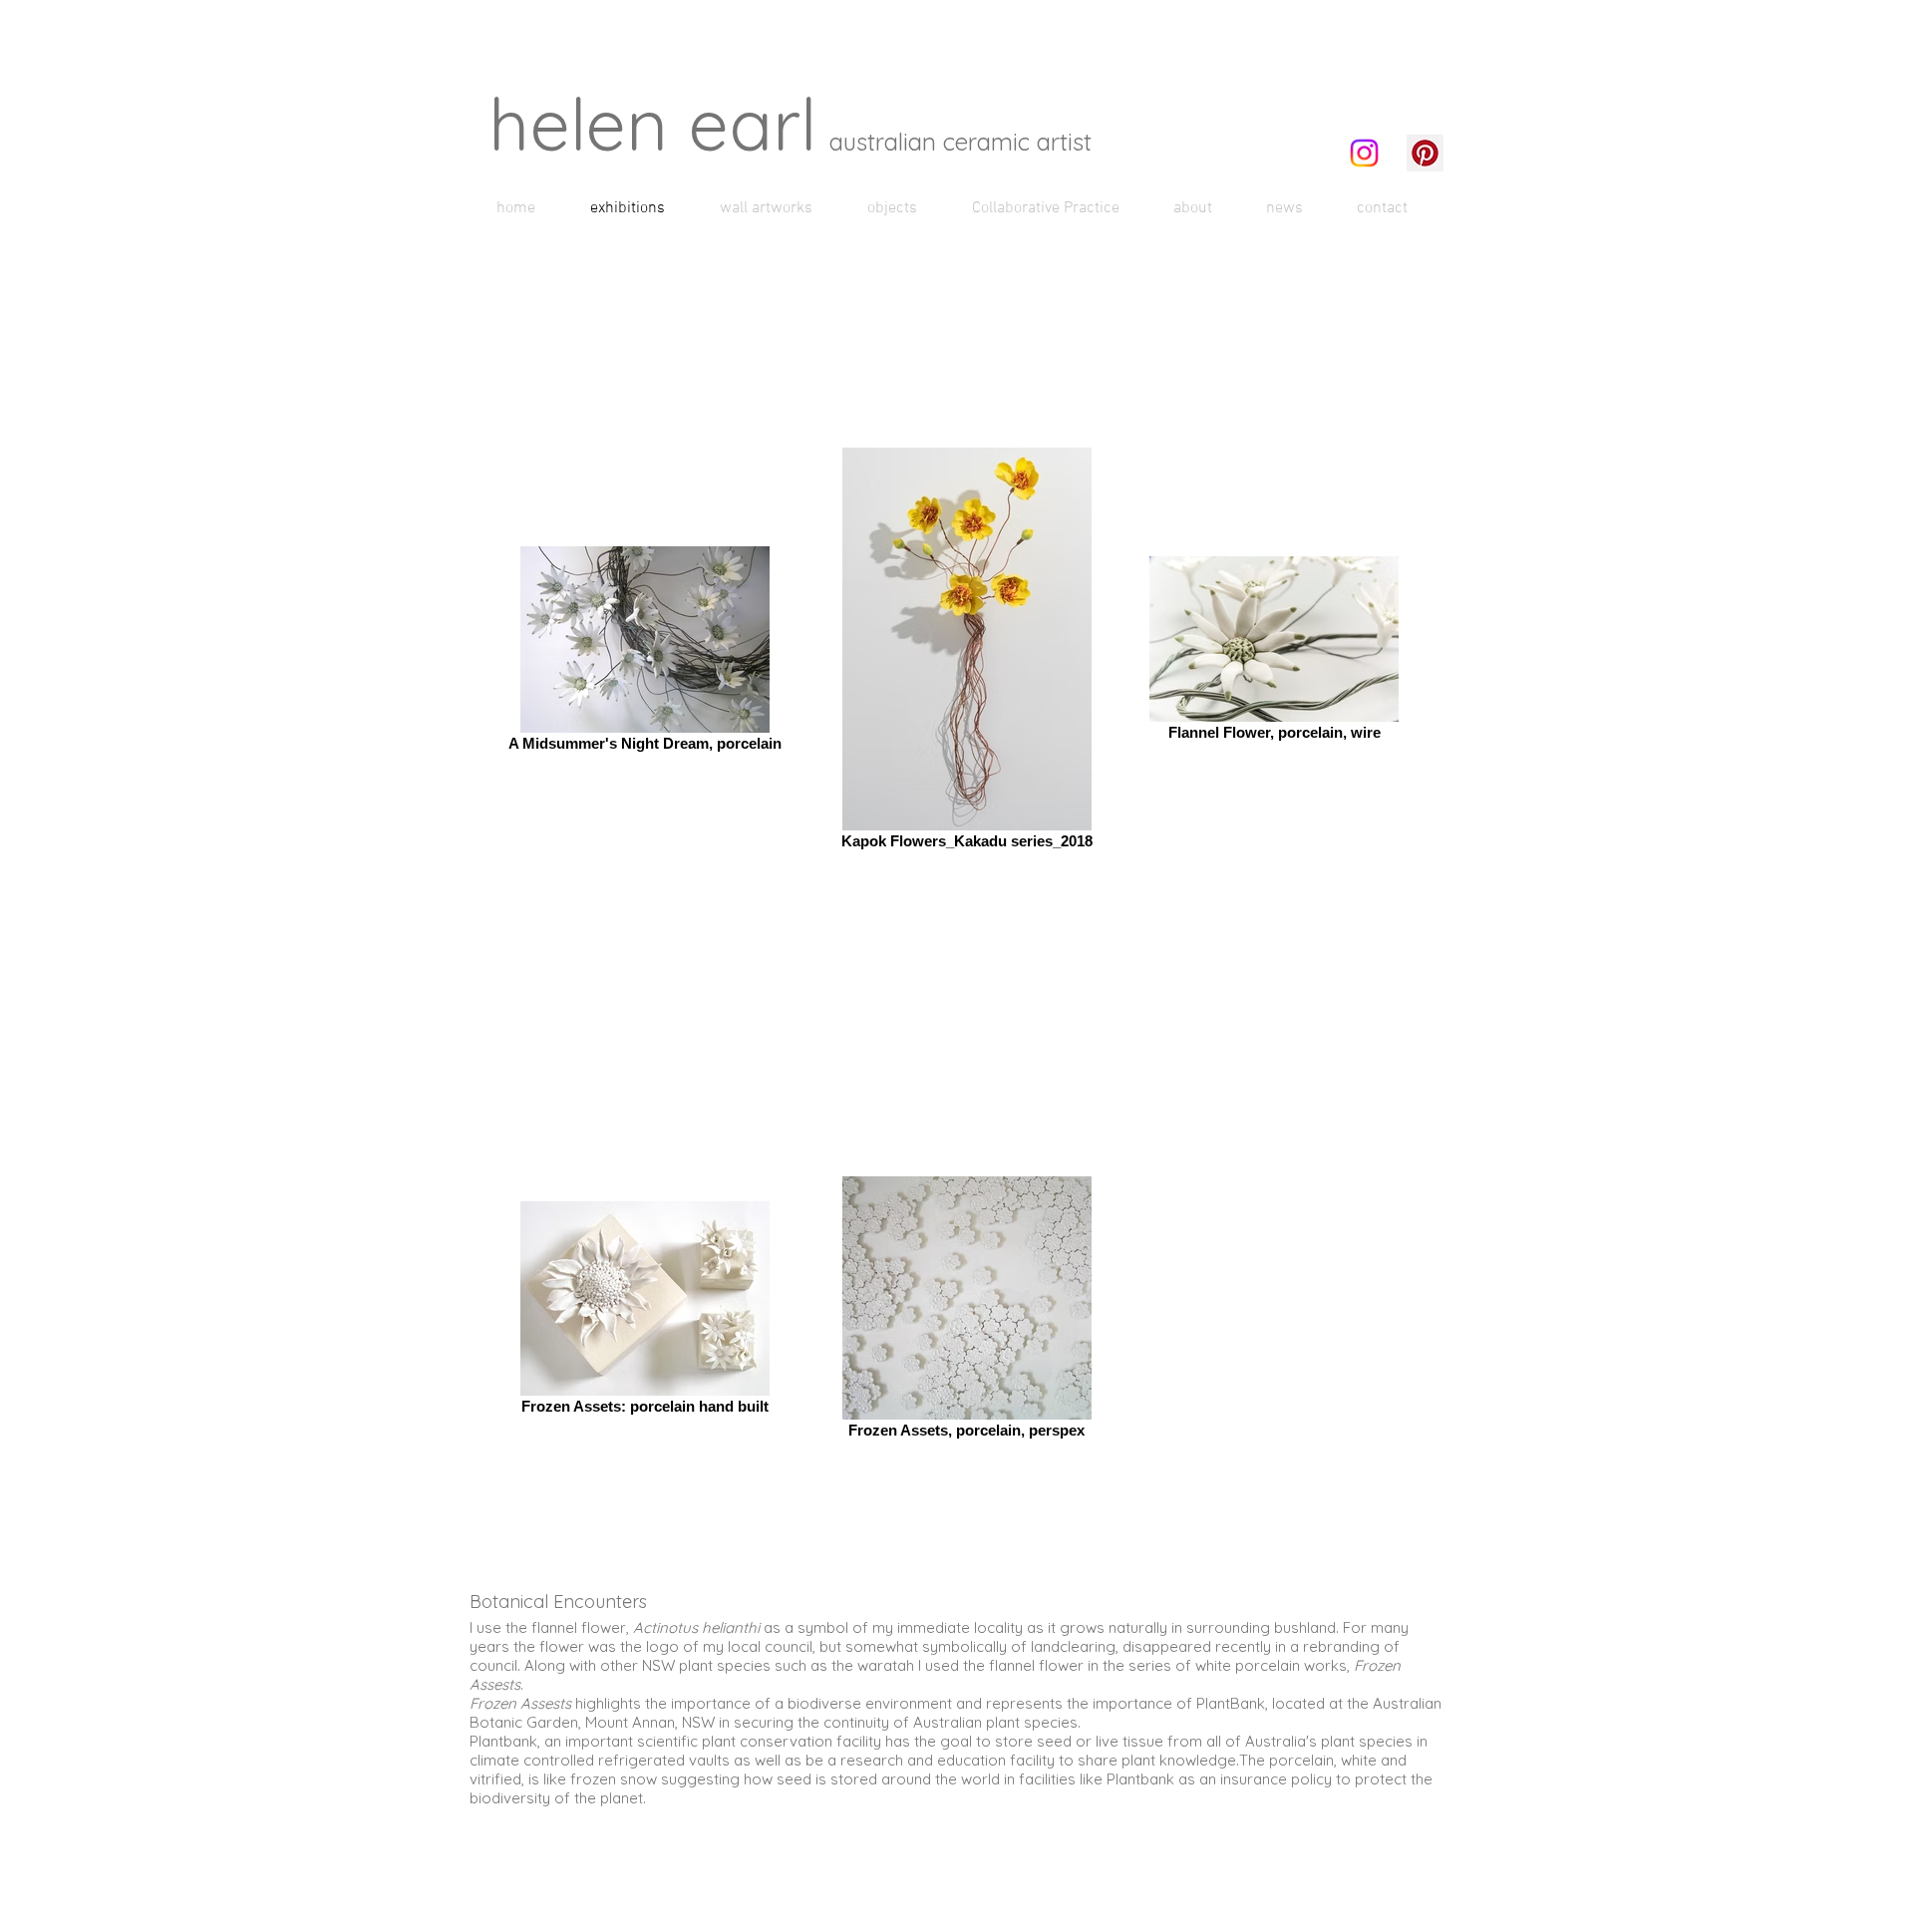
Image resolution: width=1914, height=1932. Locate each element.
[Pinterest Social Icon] (1425, 153)
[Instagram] (1364, 153)
